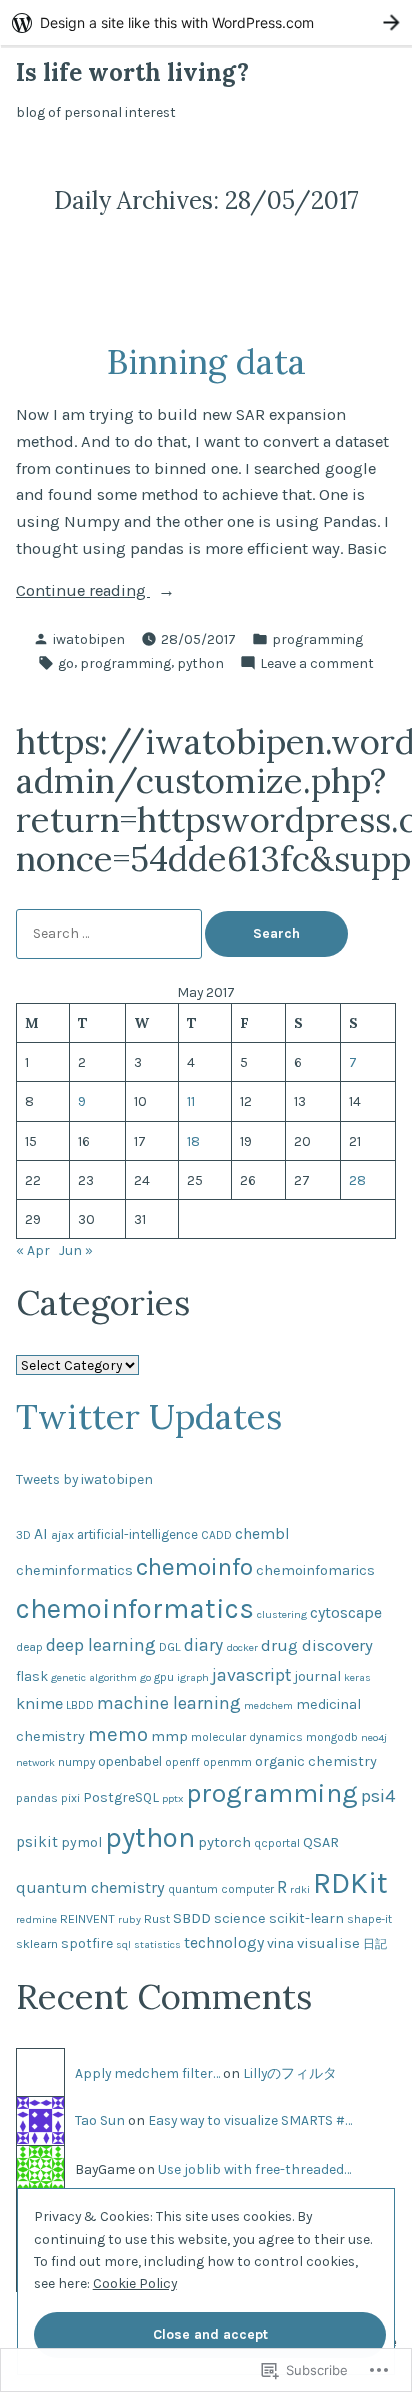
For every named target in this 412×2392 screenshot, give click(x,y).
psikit (37, 1842)
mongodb (332, 1737)
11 (191, 1101)
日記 (375, 1944)
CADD (216, 1535)
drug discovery (317, 1645)
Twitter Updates (149, 1416)
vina (280, 1943)
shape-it (369, 1919)
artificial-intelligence (137, 1534)
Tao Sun (100, 2120)
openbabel (130, 1761)
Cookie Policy (135, 2283)
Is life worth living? (132, 72)
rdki (300, 1889)
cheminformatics (74, 1570)
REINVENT (87, 1918)
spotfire (87, 1943)
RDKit (350, 1883)
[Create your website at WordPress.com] (206, 22)
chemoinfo (194, 1566)
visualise (328, 1943)
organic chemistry (316, 1761)
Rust (157, 1918)
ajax (62, 1535)
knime (39, 1703)
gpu (164, 1677)
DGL (170, 1646)
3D (23, 1535)
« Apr (33, 1250)
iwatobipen (89, 639)
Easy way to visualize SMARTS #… (250, 2120)
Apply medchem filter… (147, 2073)
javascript (251, 1675)
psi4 (378, 1796)
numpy (76, 1762)
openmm (227, 1762)
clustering (282, 1614)
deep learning (101, 1645)
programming (317, 639)
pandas (37, 1798)
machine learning (169, 1703)
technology (224, 1943)
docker (242, 1647)
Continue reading (83, 592)
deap (29, 1647)
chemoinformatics (135, 1608)
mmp (169, 1736)
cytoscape (346, 1613)
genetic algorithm (94, 1677)
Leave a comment (317, 664)
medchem (268, 1705)
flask (32, 1676)
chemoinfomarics (315, 1570)
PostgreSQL (121, 1797)
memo (118, 1734)
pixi (70, 1798)
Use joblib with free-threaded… (254, 2169)
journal (317, 1676)
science (240, 1918)
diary (203, 1645)
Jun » (76, 1250)
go (66, 663)
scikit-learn (306, 1918)
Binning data (206, 361)
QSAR (321, 1842)
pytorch (224, 1842)
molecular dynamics (247, 1737)
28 (357, 1180)
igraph (193, 1677)
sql (123, 1944)
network (35, 1762)
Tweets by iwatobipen (84, 1479)
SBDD (192, 1918)
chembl (262, 1534)
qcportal (277, 1843)
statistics (157, 1944)
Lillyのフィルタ (290, 2073)
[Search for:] (110, 933)
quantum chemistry (90, 1887)
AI (41, 1534)
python (200, 663)
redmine (36, 1919)
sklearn (37, 1943)
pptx (172, 1798)
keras (357, 1677)
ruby (129, 1919)
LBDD (80, 1705)
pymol (81, 1842)
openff (182, 1762)
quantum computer (221, 1889)
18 (193, 1141)
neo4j (374, 1737)
